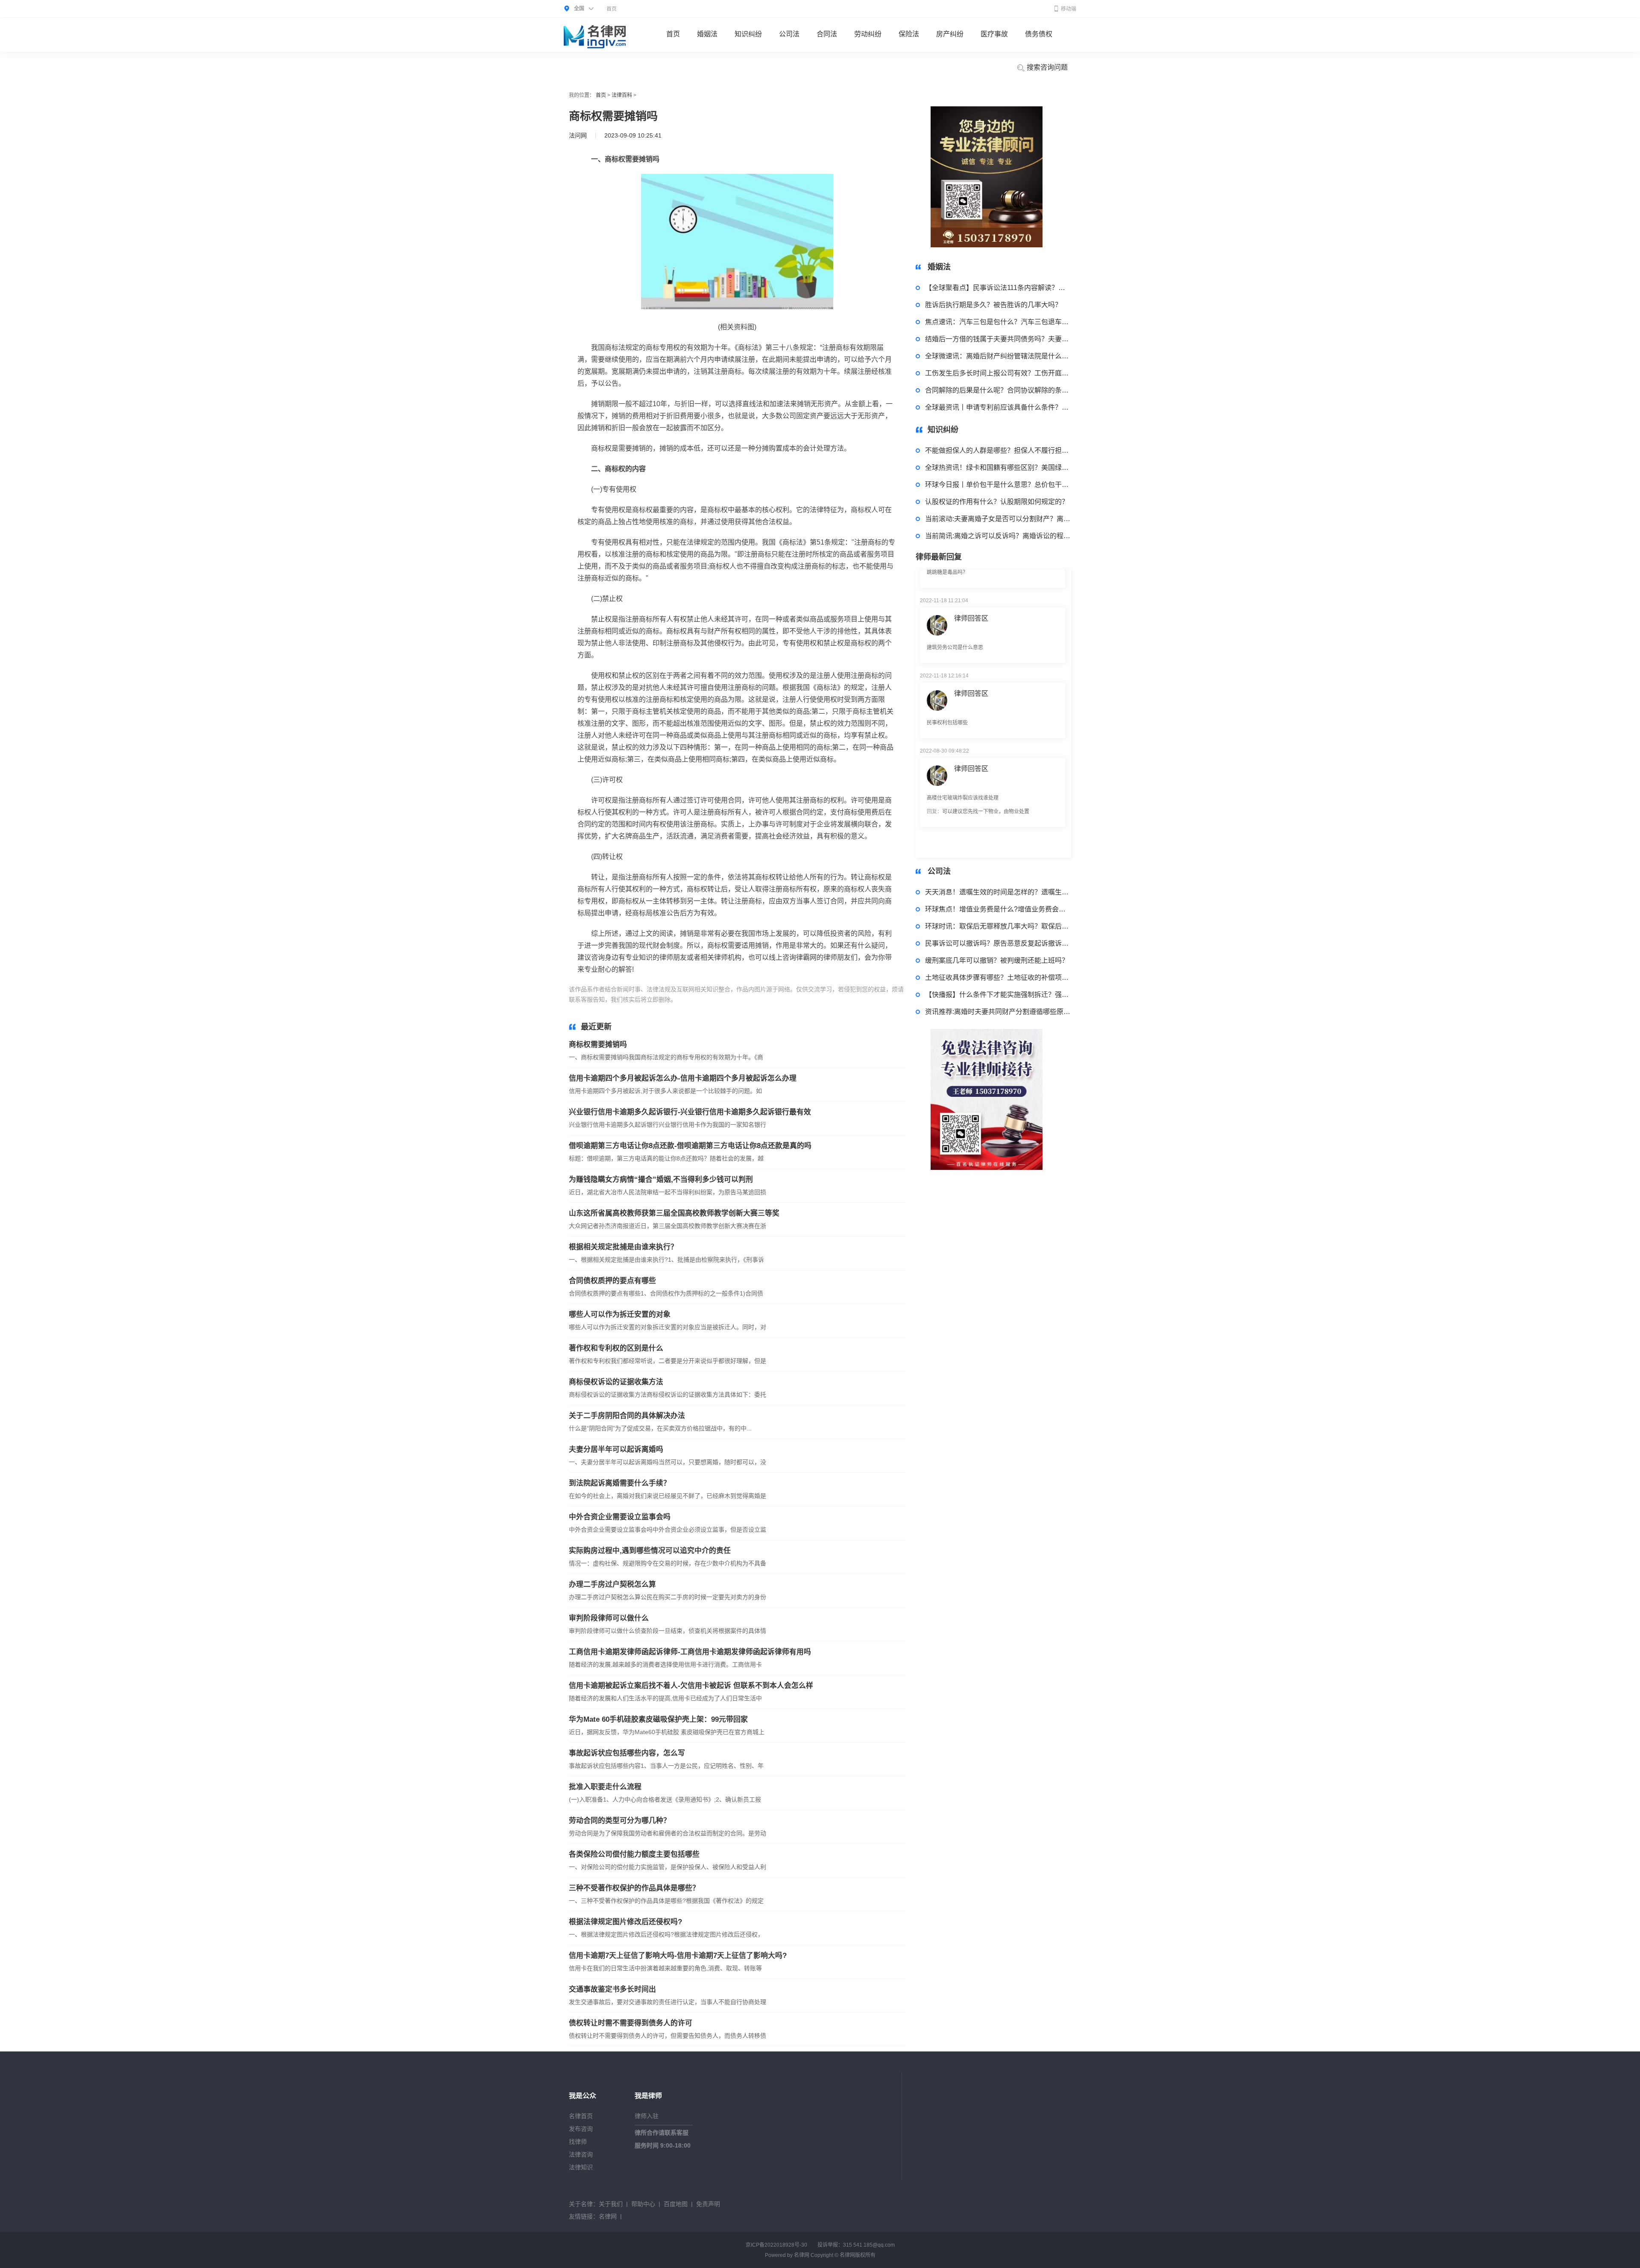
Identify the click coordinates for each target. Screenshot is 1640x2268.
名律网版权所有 (858, 2255)
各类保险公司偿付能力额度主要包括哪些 (634, 1854)
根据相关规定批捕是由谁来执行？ (623, 1247)
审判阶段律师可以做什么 (609, 1618)
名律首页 (581, 2116)
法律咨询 (581, 2154)
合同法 (827, 34)
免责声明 (708, 2204)
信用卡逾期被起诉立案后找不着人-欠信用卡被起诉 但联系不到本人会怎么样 (691, 1686)
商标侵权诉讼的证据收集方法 (616, 1382)
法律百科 (622, 95)
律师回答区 (971, 618)
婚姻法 (707, 34)
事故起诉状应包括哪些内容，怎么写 (627, 1753)
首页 (612, 9)
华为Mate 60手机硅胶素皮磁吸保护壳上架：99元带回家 (658, 1719)
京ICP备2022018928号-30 (776, 2245)
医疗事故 (994, 34)
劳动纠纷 (868, 34)
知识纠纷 (748, 34)
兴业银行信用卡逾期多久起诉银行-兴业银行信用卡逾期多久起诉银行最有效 (690, 1112)
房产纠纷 (950, 34)
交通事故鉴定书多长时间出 (612, 1989)
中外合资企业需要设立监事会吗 (620, 1517)
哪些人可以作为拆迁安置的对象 (620, 1314)
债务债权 (1039, 34)
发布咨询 (581, 2129)
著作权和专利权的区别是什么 (616, 1348)
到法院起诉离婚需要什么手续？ (620, 1483)
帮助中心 (643, 2204)
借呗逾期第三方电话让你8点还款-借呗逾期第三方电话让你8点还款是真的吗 (690, 1146)
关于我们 (611, 2204)
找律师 (578, 2142)
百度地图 (676, 2204)
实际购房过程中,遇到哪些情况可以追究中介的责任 (650, 1551)
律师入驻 (647, 2116)
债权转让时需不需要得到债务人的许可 (631, 2023)
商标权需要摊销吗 (598, 1045)
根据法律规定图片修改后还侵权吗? (625, 1922)
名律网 (608, 2216)
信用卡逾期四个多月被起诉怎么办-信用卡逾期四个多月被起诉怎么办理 (683, 1078)
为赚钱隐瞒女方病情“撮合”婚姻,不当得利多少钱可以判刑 (661, 1179)
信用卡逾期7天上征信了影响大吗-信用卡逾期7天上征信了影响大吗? (678, 1956)
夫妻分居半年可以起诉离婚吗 (616, 1449)
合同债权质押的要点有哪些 (612, 1281)
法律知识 (581, 2167)
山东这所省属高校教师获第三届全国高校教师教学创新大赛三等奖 (674, 1213)
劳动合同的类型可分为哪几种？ (620, 1821)
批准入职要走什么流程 (605, 1787)
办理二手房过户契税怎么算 (612, 1584)
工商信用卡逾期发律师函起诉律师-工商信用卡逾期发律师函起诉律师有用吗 (690, 1652)
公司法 (789, 34)
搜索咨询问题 (1046, 67)
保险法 (909, 34)
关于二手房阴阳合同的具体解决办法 (627, 1416)
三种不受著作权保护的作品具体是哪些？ (634, 1888)
